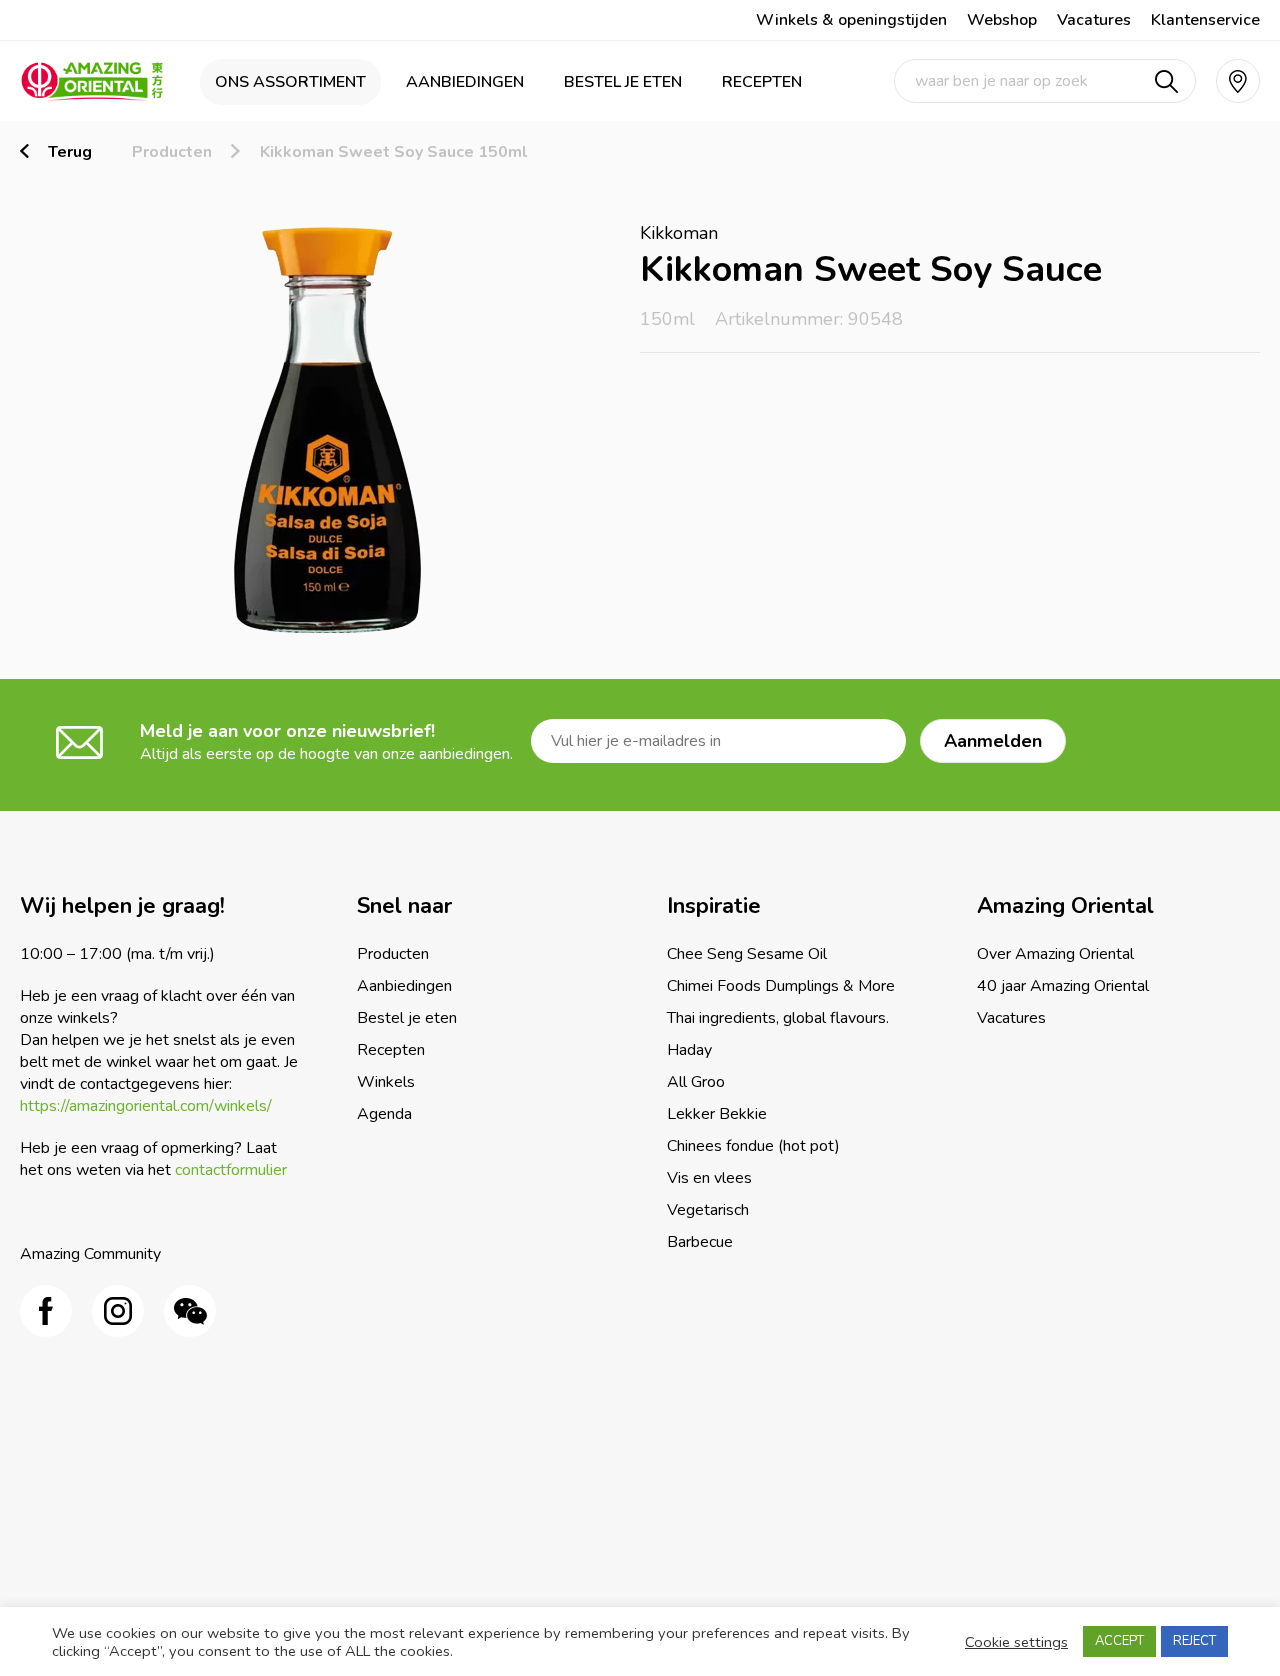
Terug (70, 152)
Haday (689, 1050)
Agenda (384, 1114)
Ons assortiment (290, 82)
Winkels (386, 1082)
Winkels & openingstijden (851, 20)
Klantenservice (1205, 20)
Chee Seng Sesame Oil (747, 954)
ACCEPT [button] (1119, 1641)
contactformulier (231, 1170)
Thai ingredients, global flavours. (778, 1018)
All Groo (696, 1082)
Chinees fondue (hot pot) (753, 1146)
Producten (172, 152)
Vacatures (1094, 20)
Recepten (762, 82)
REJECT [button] (1194, 1641)
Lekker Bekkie (717, 1114)
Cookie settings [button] (1016, 1642)
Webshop (1002, 20)
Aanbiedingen (465, 82)
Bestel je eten (623, 82)
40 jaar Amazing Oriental (1063, 986)
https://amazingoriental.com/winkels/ (146, 1106)
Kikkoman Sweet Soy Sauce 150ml (394, 152)
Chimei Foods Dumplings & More (781, 986)
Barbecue (700, 1242)
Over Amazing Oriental (1055, 954)
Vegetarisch (708, 1210)
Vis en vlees (709, 1178)
